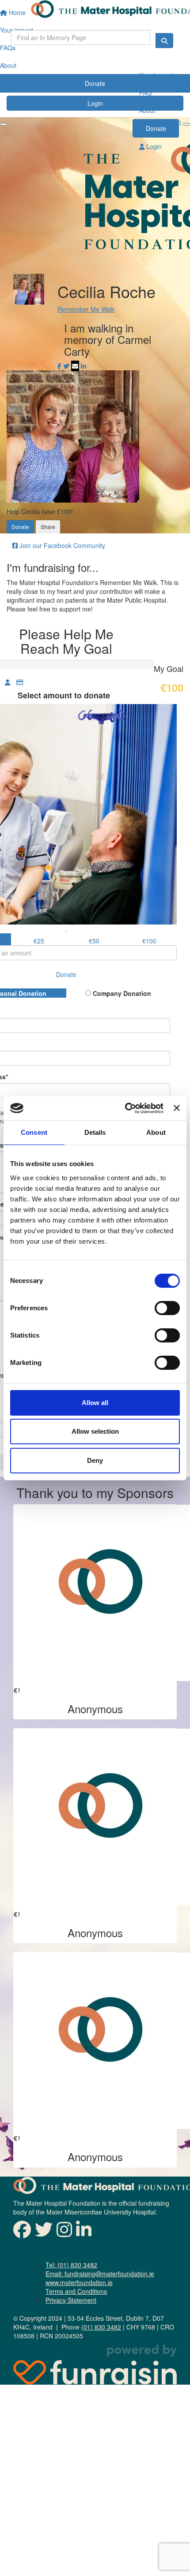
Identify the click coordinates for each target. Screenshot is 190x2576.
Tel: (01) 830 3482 (71, 2265)
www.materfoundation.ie (79, 2282)
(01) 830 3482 (101, 2327)
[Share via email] (75, 366)
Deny (95, 1460)
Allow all (95, 1403)
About (147, 110)
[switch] (167, 1308)
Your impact (156, 75)
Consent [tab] (34, 1132)
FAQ (145, 93)
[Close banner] (177, 1108)
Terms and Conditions (76, 2291)
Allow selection (95, 1431)
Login (153, 146)
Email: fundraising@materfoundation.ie (100, 2274)
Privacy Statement (71, 2300)
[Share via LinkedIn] (84, 366)
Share (48, 527)
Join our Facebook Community (61, 545)
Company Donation (121, 993)
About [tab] (156, 1132)
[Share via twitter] (66, 366)
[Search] (164, 41)
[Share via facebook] (59, 366)
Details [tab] (95, 1132)
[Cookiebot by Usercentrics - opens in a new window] (125, 1108)
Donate (156, 128)
